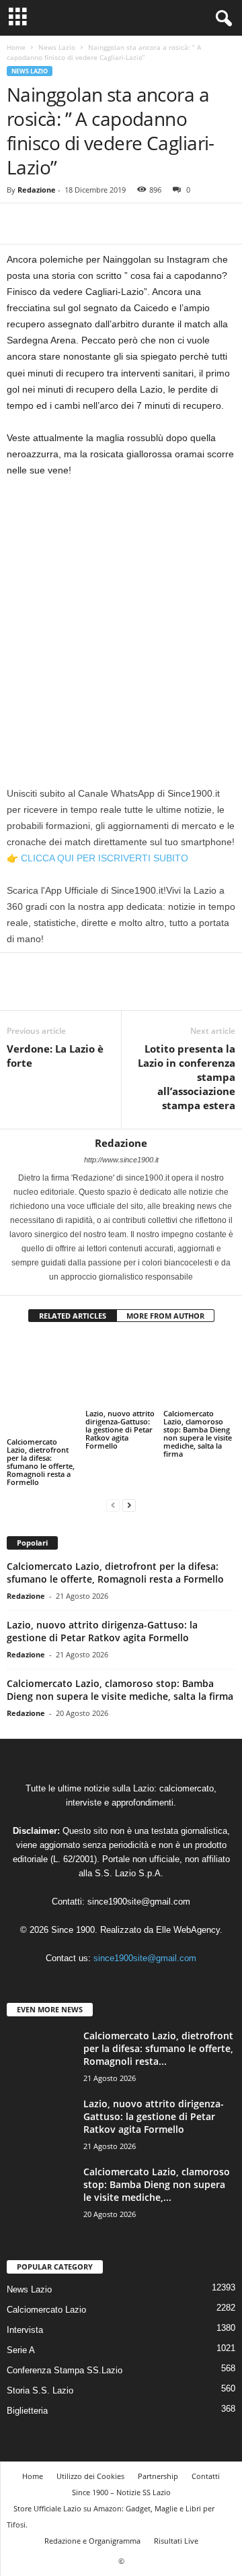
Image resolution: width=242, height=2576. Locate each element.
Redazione (37, 190)
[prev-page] (113, 1505)
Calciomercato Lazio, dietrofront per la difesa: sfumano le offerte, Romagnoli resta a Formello (41, 1462)
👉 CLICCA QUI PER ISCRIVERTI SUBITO (97, 858)
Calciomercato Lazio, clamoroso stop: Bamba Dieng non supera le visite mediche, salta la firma (198, 1433)
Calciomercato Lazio (46, 2310)
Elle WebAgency (188, 1930)
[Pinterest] (82, 224)
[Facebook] (20, 224)
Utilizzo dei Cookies (90, 2476)
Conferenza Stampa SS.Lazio (65, 2370)
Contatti (206, 2476)
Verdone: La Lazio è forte (55, 1056)
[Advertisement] (121, 616)
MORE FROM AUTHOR (165, 1316)
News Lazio (57, 47)
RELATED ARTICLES (73, 1316)
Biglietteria (27, 2411)
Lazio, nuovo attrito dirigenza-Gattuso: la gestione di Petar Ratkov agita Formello (120, 1429)
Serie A (21, 2350)
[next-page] (129, 1505)
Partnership (158, 2476)
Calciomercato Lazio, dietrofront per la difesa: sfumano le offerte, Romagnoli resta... (158, 2048)
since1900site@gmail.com (139, 1902)
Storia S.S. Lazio (40, 2390)
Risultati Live (176, 2541)
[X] (51, 224)
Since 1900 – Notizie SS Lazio (121, 2492)
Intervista (25, 2330)
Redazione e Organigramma (92, 2541)
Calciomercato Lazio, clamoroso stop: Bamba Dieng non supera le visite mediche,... (157, 2184)
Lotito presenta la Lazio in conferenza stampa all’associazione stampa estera (187, 1077)
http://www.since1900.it (121, 1160)
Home (16, 47)
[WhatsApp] (113, 224)
